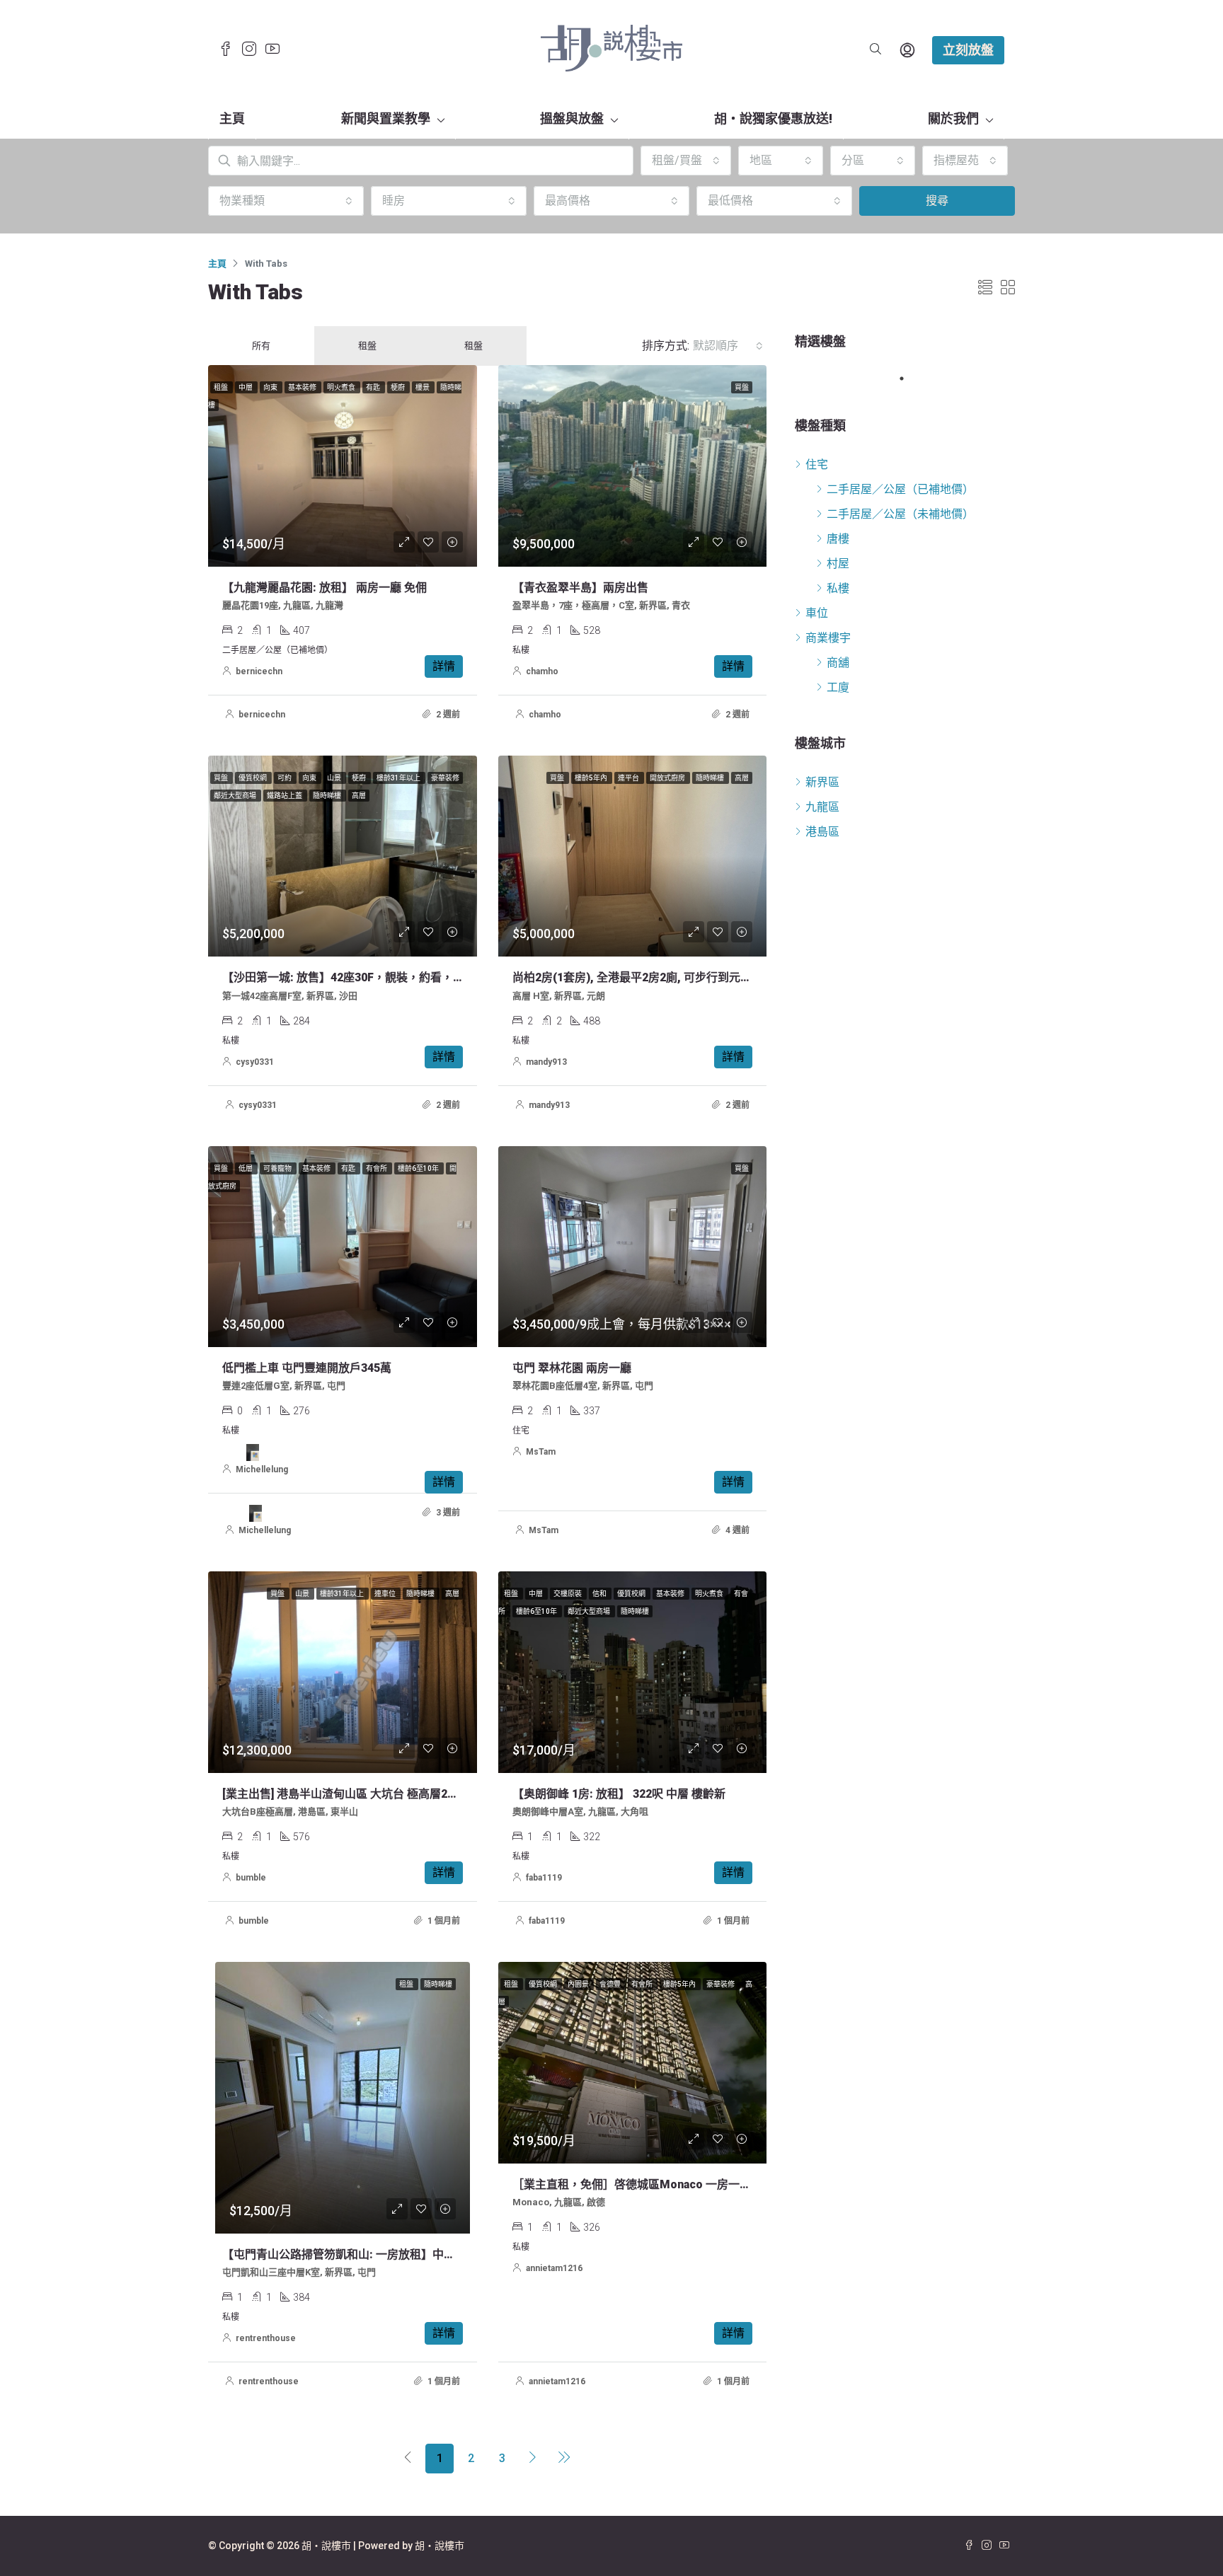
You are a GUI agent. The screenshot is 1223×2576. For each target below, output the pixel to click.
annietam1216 (554, 2268)
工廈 (838, 687)
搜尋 (937, 201)
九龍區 (822, 807)
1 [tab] (909, 379)
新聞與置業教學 (386, 119)
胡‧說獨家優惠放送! (773, 119)
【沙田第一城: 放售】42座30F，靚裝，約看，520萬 (353, 977)
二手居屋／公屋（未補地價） (900, 514)
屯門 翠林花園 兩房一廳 (572, 1368)
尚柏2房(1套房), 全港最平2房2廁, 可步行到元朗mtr (642, 977)
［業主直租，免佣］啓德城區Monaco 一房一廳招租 (643, 2184)
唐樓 (838, 539)
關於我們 (953, 119)
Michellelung (262, 1469)
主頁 (232, 119)
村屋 (838, 564)
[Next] (533, 2459)
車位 (817, 613)
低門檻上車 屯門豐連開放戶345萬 (307, 1368)
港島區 (822, 832)
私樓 (838, 588)
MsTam (541, 1452)
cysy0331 (255, 1062)
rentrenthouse (266, 2338)
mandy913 (546, 1062)
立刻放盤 (968, 50)
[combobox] (686, 161)
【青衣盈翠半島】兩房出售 (580, 588)
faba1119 (544, 1878)
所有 (261, 346)
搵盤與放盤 (572, 119)
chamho (542, 671)
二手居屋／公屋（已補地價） (900, 489)
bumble (251, 1878)
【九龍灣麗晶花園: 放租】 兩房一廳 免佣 (325, 588)
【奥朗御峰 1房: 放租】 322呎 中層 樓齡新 (619, 1794)
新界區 (822, 782)
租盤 (367, 346)
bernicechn (259, 671)
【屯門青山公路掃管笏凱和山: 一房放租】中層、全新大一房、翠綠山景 (401, 2254)
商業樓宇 (828, 638)
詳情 (444, 666)
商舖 (838, 663)
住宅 (817, 464)
